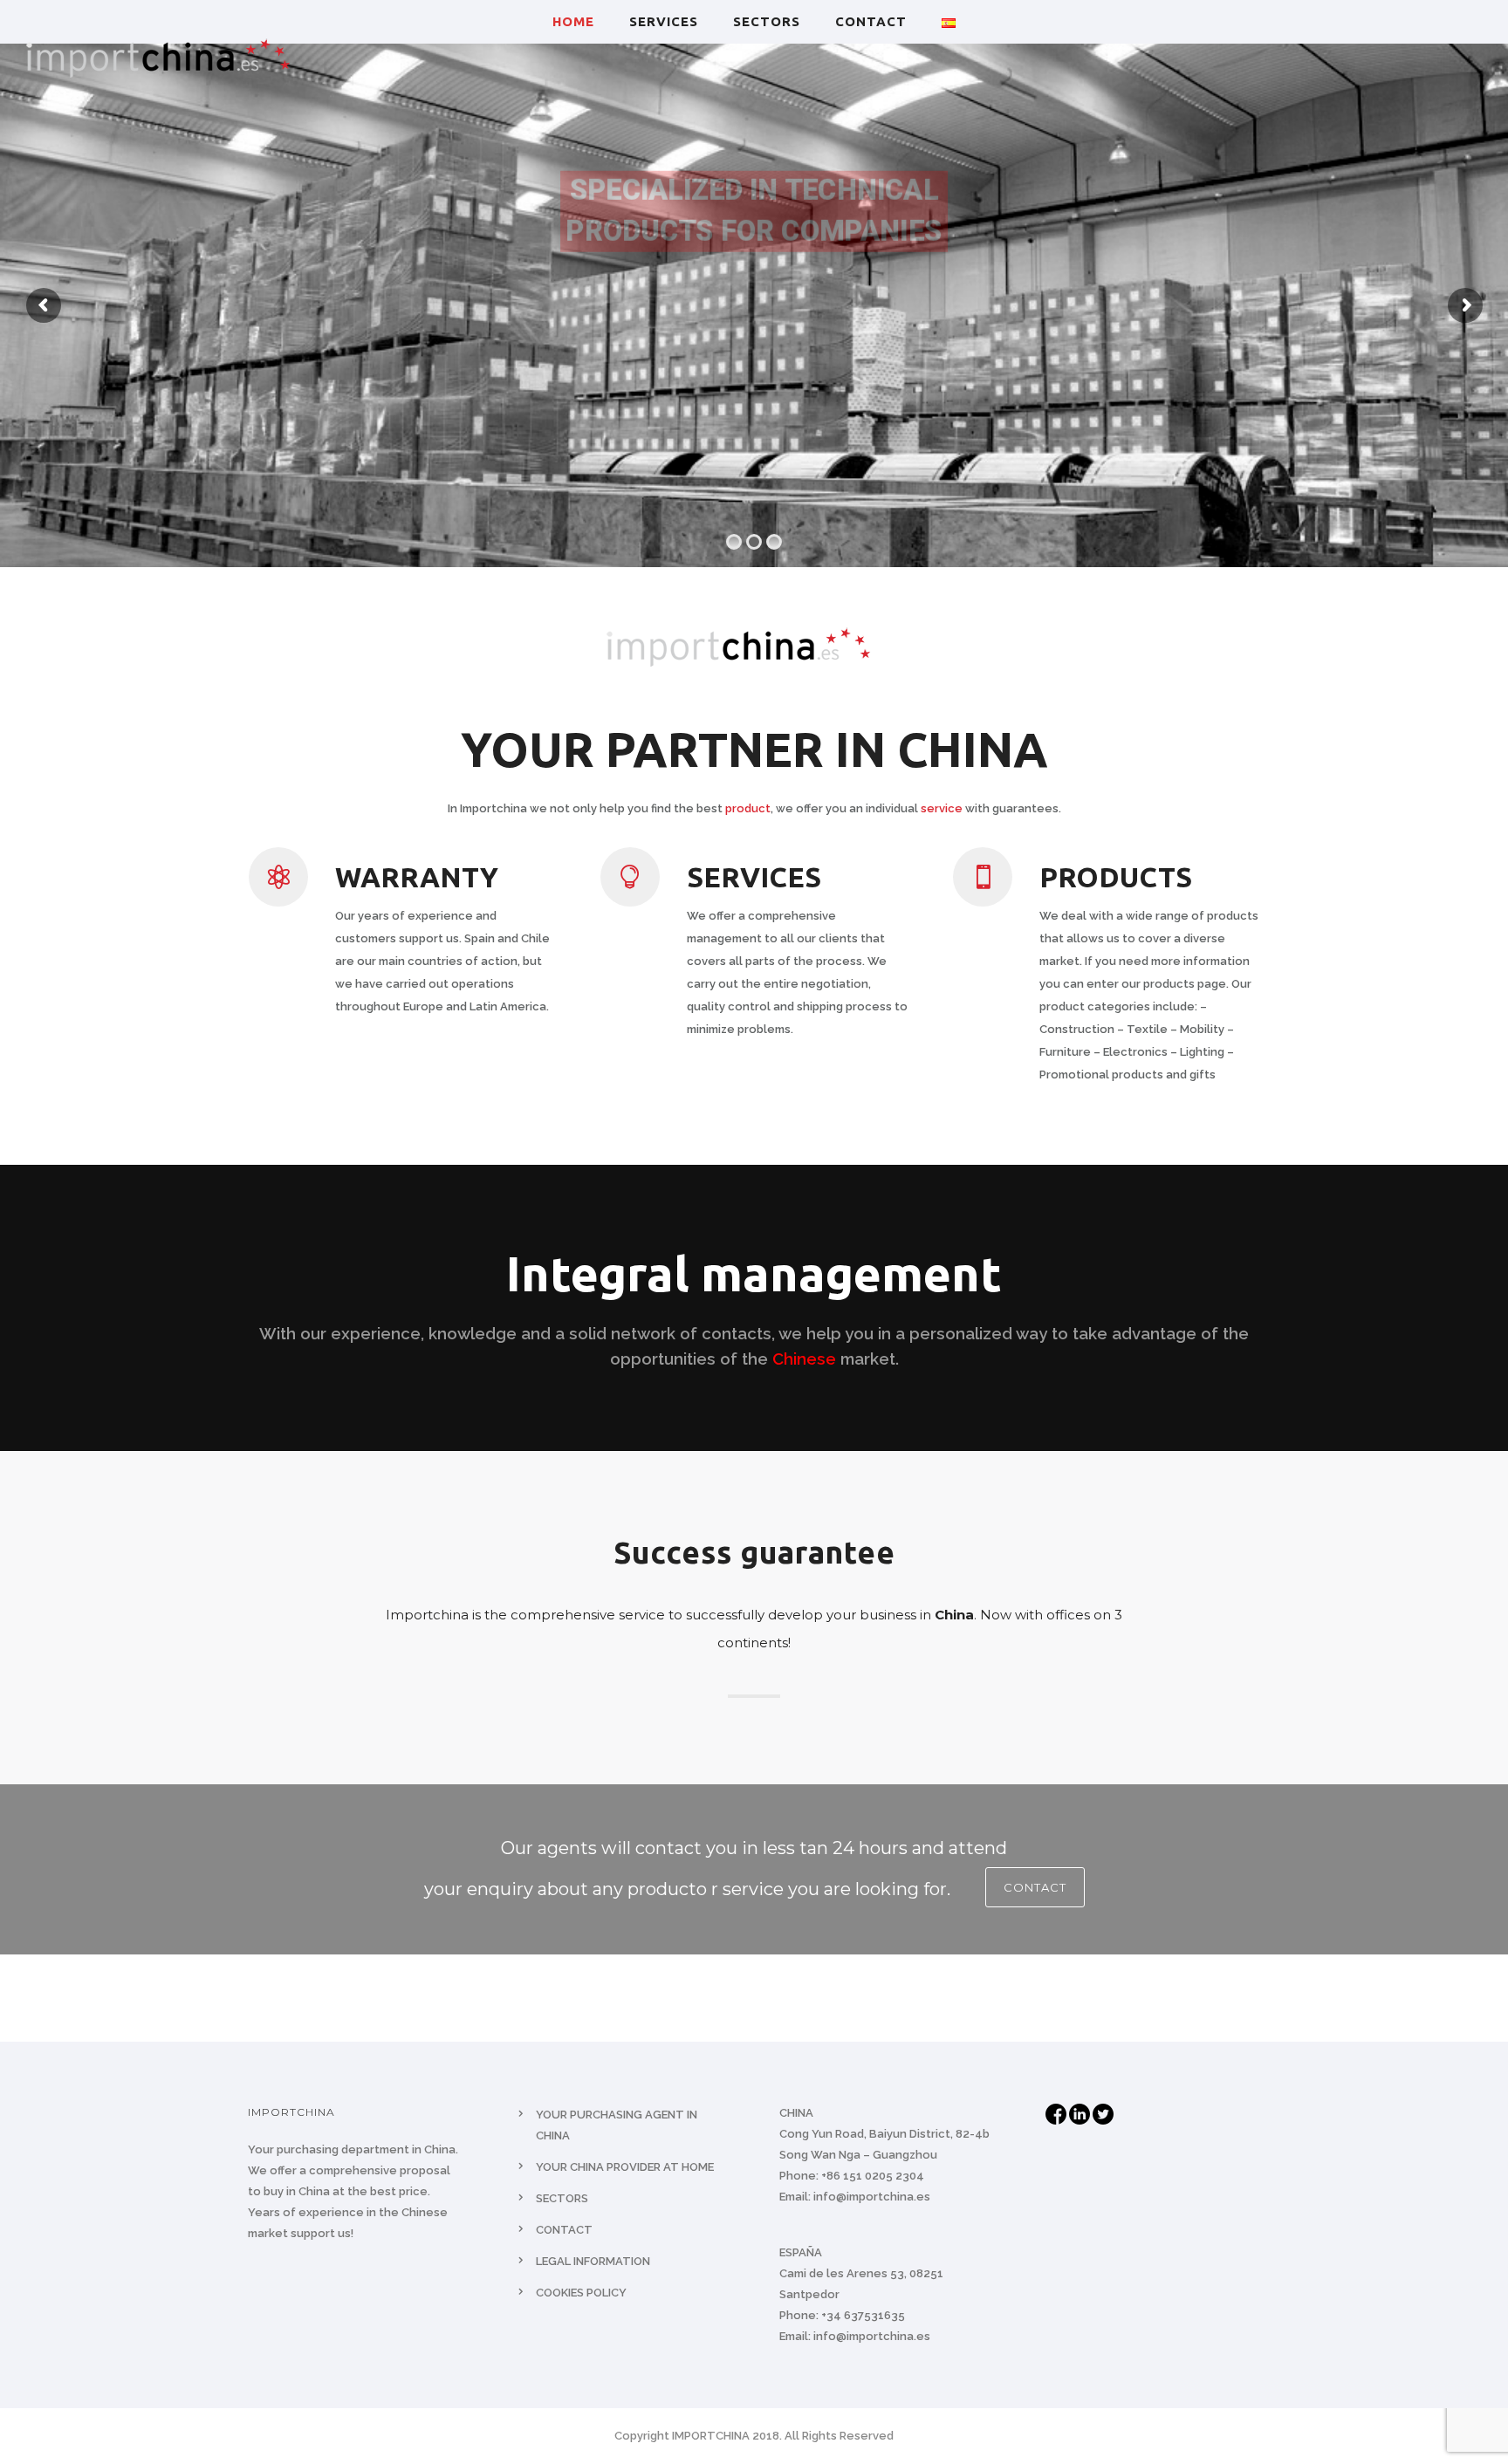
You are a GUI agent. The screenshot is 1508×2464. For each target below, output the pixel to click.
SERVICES (664, 21)
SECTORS (767, 21)
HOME (573, 21)
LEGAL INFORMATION (593, 2261)
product (748, 808)
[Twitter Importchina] (1103, 2113)
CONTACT (871, 21)
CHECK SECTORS (754, 305)
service (942, 808)
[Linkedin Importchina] (1081, 2113)
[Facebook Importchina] (1057, 2113)
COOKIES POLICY (581, 2293)
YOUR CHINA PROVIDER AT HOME (625, 2167)
